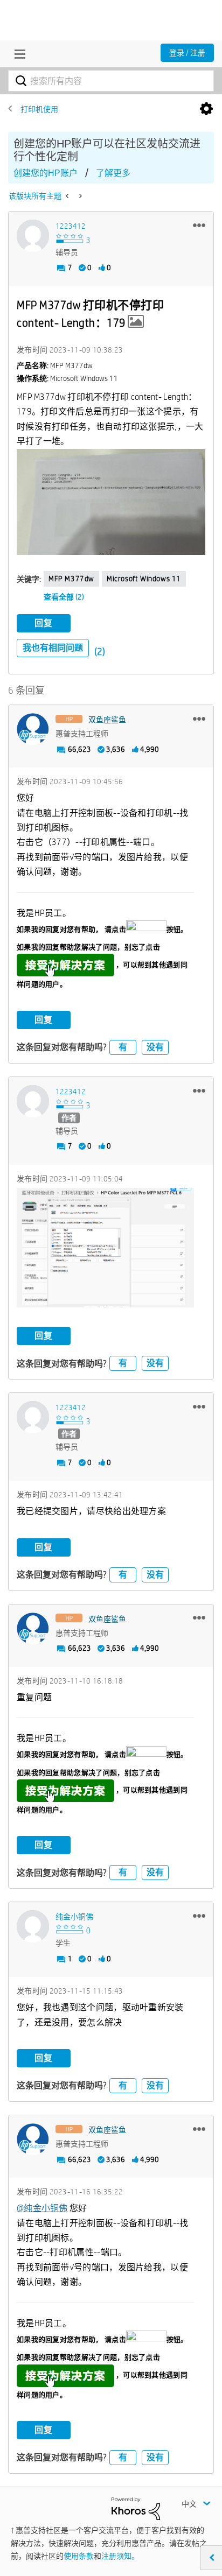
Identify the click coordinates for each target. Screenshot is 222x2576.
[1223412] (33, 236)
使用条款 (79, 2556)
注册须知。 (120, 2556)
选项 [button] (206, 109)
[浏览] (17, 54)
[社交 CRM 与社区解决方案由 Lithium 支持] (136, 2508)
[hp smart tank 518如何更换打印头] (68, 196)
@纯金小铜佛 (42, 2208)
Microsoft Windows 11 (144, 579)
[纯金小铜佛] (33, 1926)
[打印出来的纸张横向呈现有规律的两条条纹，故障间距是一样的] (79, 196)
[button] (199, 225)
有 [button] (123, 1047)
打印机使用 (39, 109)
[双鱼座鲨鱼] (33, 729)
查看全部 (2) (64, 597)
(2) (100, 652)
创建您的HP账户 (46, 173)
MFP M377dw (71, 579)
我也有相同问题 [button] (53, 648)
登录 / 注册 (187, 53)
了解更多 (113, 173)
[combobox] (111, 81)
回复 (44, 623)
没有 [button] (155, 1047)
